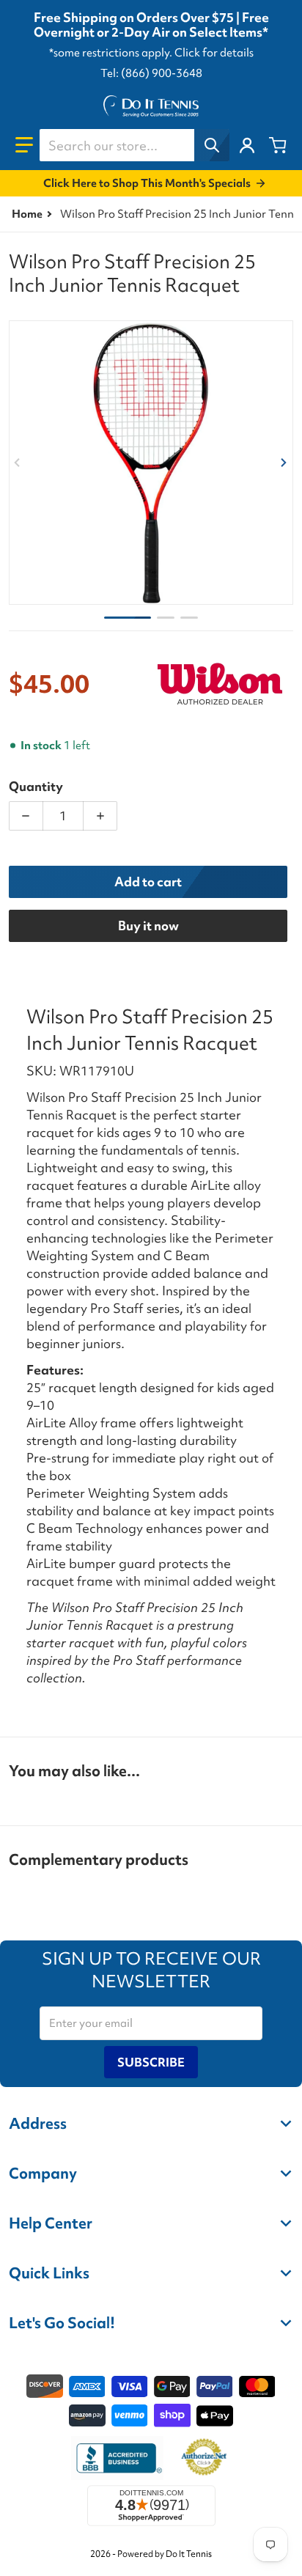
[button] (24, 145)
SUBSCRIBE (151, 2062)
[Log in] (247, 145)
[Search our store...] (212, 145)
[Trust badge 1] (117, 2458)
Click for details (214, 53)
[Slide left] (18, 463)
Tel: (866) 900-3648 (151, 73)
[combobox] (134, 145)
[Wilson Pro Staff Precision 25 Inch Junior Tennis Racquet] (128, 618)
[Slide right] (284, 463)
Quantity (36, 786)
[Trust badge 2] (204, 2458)
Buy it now (148, 925)
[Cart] (278, 145)
